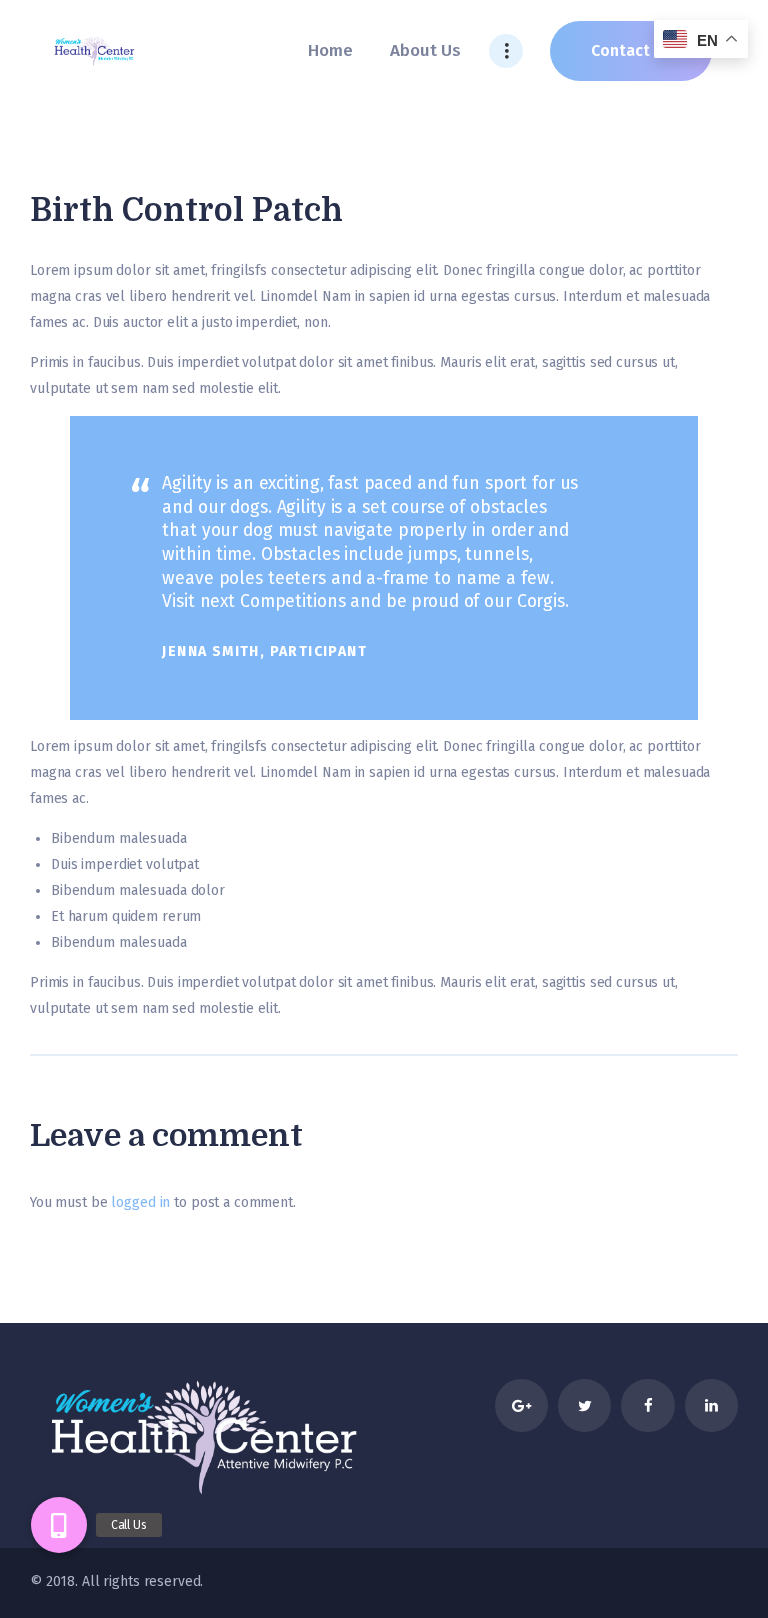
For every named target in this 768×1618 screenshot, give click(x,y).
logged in (140, 1202)
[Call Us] (59, 1525)
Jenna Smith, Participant (264, 651)
